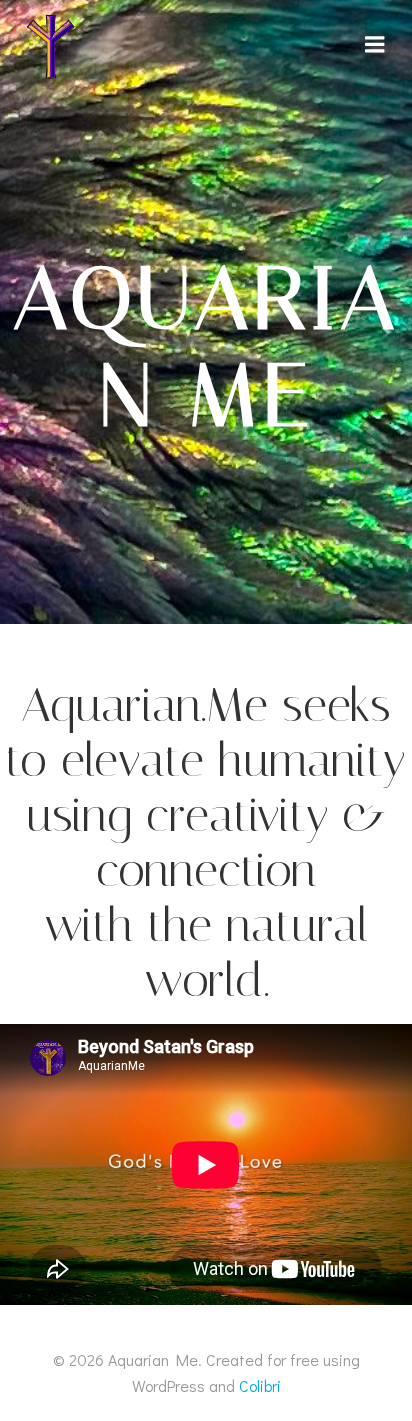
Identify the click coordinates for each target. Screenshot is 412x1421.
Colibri (260, 1385)
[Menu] (375, 45)
